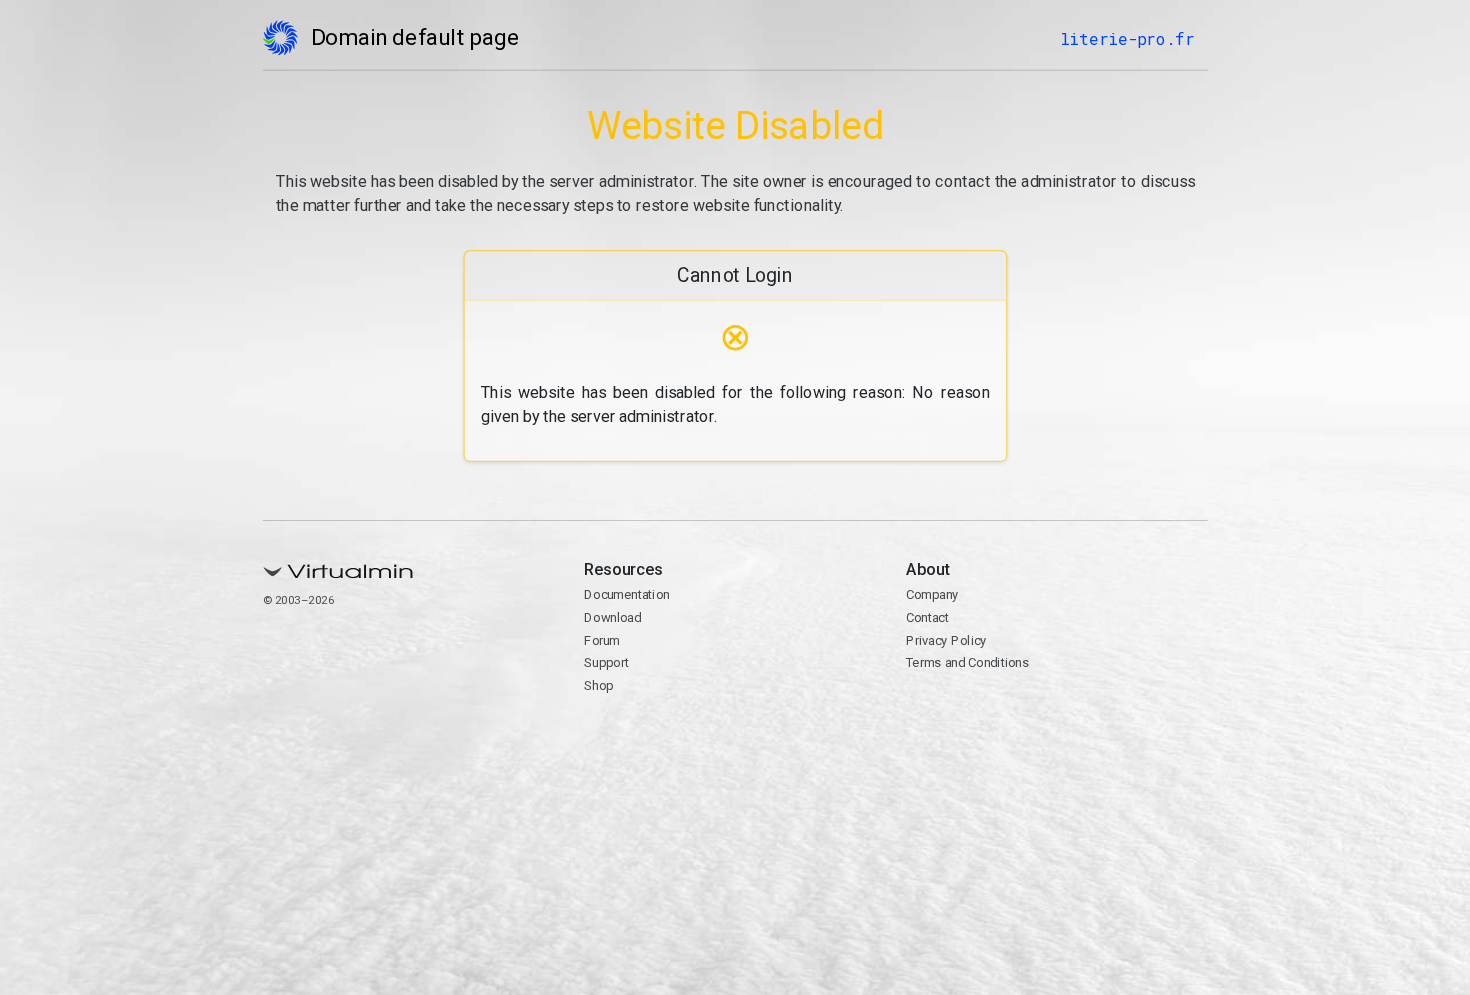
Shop (598, 685)
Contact (926, 617)
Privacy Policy (945, 640)
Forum (602, 640)
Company (931, 594)
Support (606, 662)
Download (612, 617)
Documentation (626, 594)
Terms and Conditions (966, 662)
